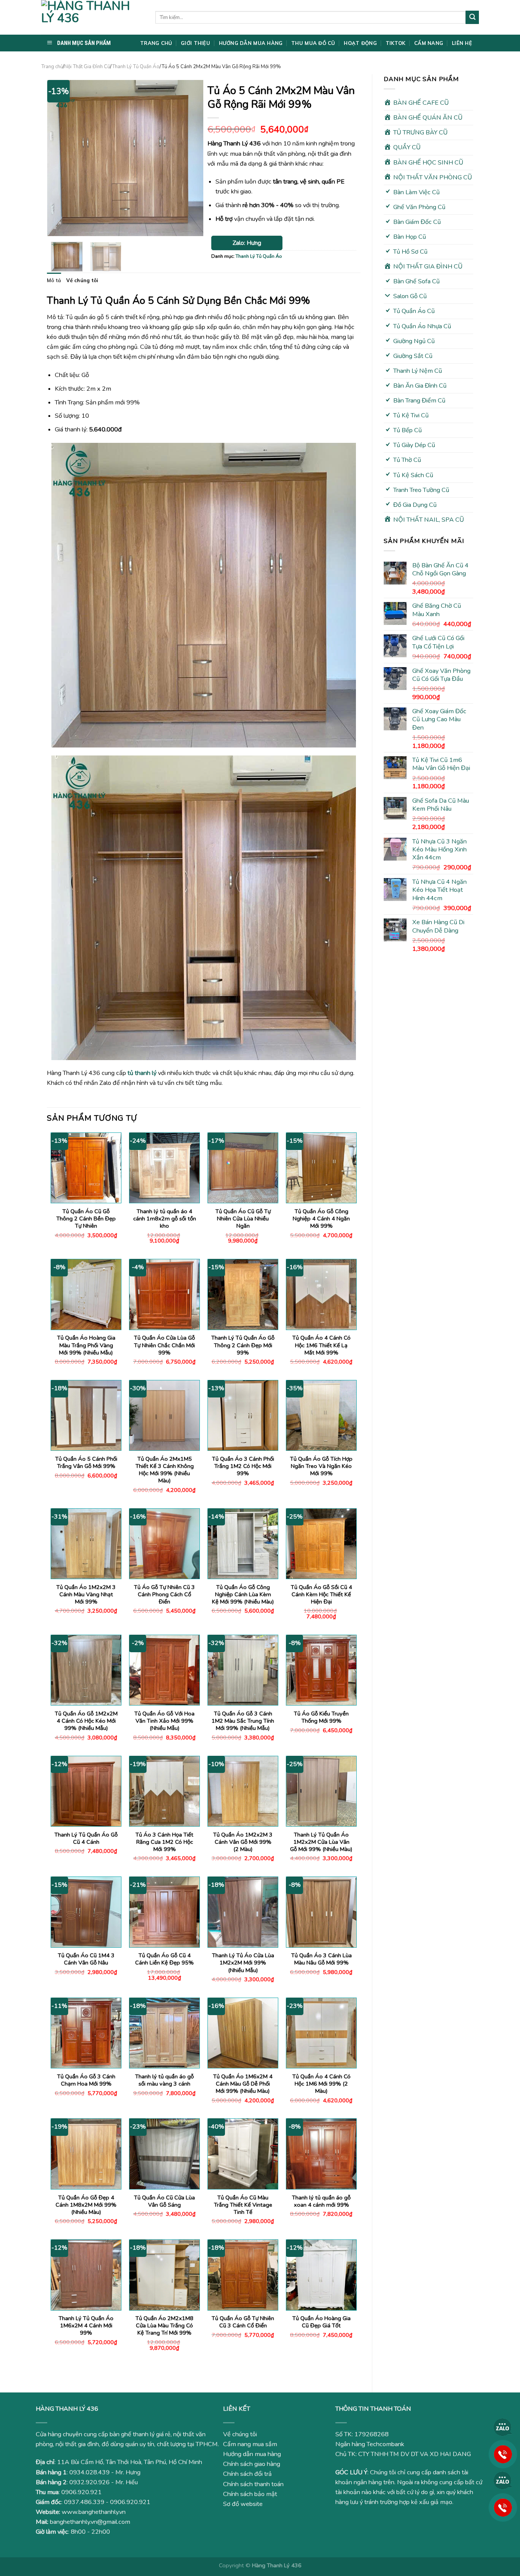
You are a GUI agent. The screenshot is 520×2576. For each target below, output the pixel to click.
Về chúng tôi (82, 280)
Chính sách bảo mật (250, 2494)
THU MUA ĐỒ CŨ (313, 43)
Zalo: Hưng (247, 243)
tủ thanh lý (141, 1073)
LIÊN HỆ (462, 43)
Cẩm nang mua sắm (250, 2444)
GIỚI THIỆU (195, 43)
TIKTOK (396, 43)
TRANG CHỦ (156, 43)
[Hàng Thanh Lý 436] (93, 17)
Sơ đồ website (243, 2504)
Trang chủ (52, 67)
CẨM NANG (429, 43)
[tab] (54, 280)
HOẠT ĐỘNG (360, 43)
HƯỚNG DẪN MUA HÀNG (251, 43)
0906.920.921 (81, 2492)
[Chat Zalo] (503, 2427)
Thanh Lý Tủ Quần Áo (136, 67)
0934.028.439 (89, 2472)
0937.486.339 (84, 2502)
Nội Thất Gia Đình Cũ (87, 67)
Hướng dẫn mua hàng (252, 2454)
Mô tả (54, 280)
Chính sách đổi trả (247, 2474)
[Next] (191, 158)
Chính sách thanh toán (253, 2484)
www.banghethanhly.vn (94, 2512)
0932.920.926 (89, 2482)
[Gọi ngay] (503, 2454)
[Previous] (60, 158)
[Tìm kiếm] (472, 17)
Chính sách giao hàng (252, 2464)
